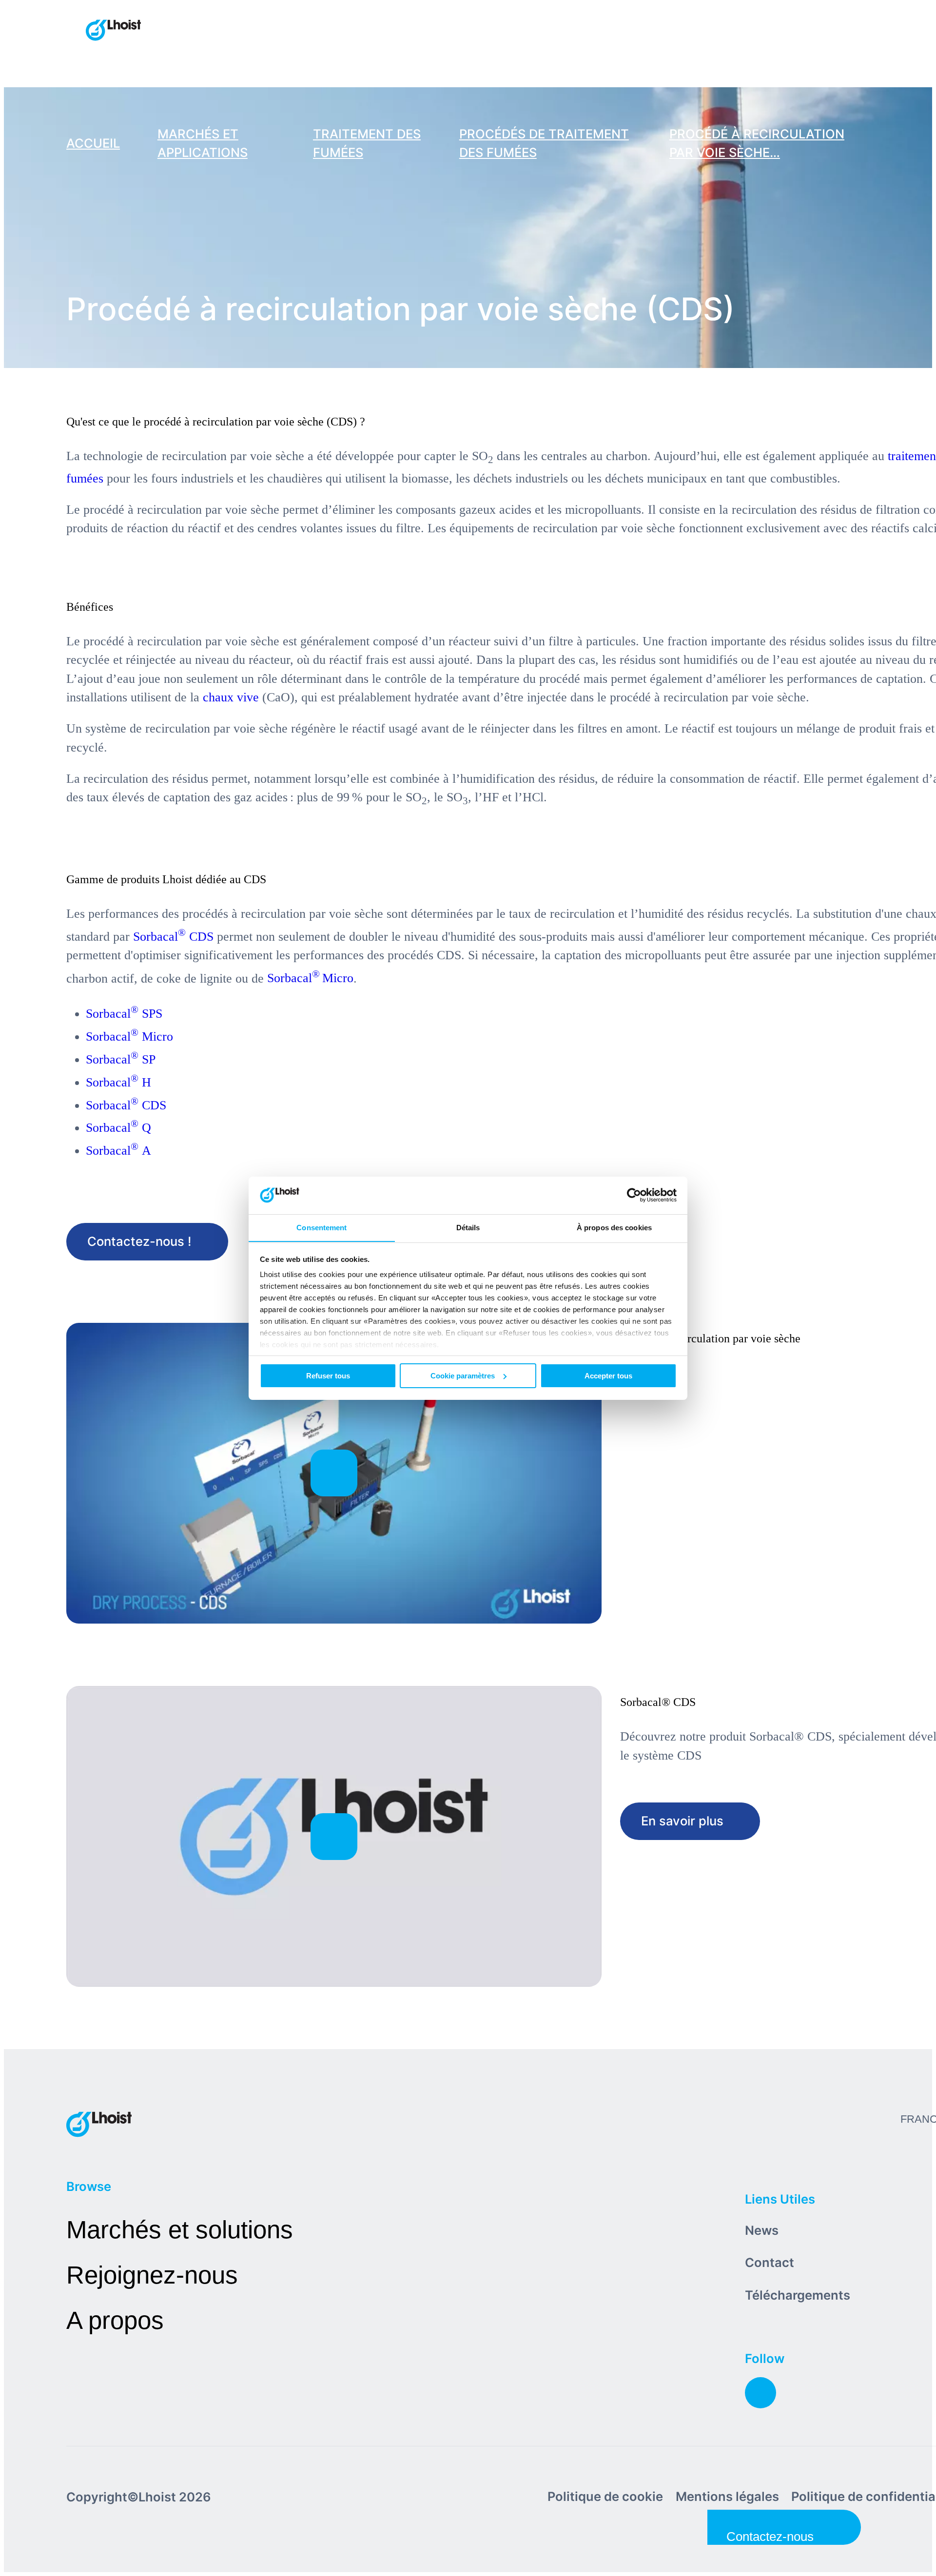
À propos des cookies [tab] (614, 1227)
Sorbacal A (118, 1151)
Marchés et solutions (180, 2230)
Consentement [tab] (322, 1227)
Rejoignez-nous (152, 2275)
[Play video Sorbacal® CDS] (334, 1836)
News (762, 2230)
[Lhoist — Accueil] (113, 31)
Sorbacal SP (121, 1059)
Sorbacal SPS (124, 1014)
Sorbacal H (118, 1082)
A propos (115, 2320)
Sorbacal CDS (173, 937)
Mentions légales (727, 2496)
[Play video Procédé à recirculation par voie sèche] (334, 1473)
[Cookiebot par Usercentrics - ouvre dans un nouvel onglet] (634, 1195)
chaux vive (231, 697)
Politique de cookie (605, 2496)
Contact (770, 2262)
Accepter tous (608, 1376)
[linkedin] (760, 2393)
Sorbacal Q (118, 1128)
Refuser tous (328, 1376)
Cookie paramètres (463, 1376)
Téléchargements (798, 2295)
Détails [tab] (468, 1227)
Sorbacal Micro (310, 978)
